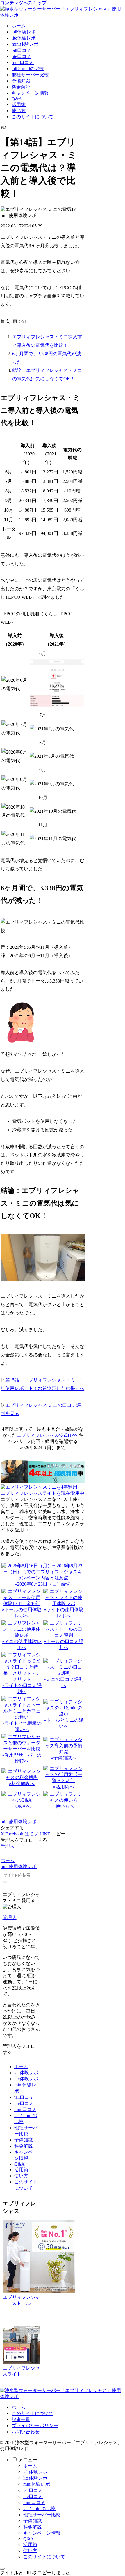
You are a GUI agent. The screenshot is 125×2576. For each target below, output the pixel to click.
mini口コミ (25, 2109)
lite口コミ (24, 2103)
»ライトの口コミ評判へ (22, 1688)
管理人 (10, 1917)
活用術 (21, 2170)
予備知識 (24, 2140)
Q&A (19, 2164)
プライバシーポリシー (35, 2426)
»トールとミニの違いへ (64, 1723)
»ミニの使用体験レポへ (22, 1644)
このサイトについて (33, 2413)
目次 (5, 321)
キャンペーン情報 (42, 2533)
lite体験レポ (26, 2079)
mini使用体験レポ (19, 1822)
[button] (58, 1834)
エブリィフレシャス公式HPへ (48, 1435)
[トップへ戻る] (2, 2569)
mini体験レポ (37, 2484)
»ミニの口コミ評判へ (64, 1682)
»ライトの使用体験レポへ (64, 1613)
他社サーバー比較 (42, 2515)
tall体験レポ (26, 2073)
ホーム (21, 2067)
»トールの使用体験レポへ (22, 1613)
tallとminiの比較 (39, 2509)
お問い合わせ (26, 2432)
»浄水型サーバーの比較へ (22, 1758)
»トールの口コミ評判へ (64, 1644)
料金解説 (24, 2146)
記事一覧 (21, 2419)
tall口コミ (24, 2097)
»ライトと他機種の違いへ (22, 1726)
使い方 (21, 2176)
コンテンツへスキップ (23, 3)
